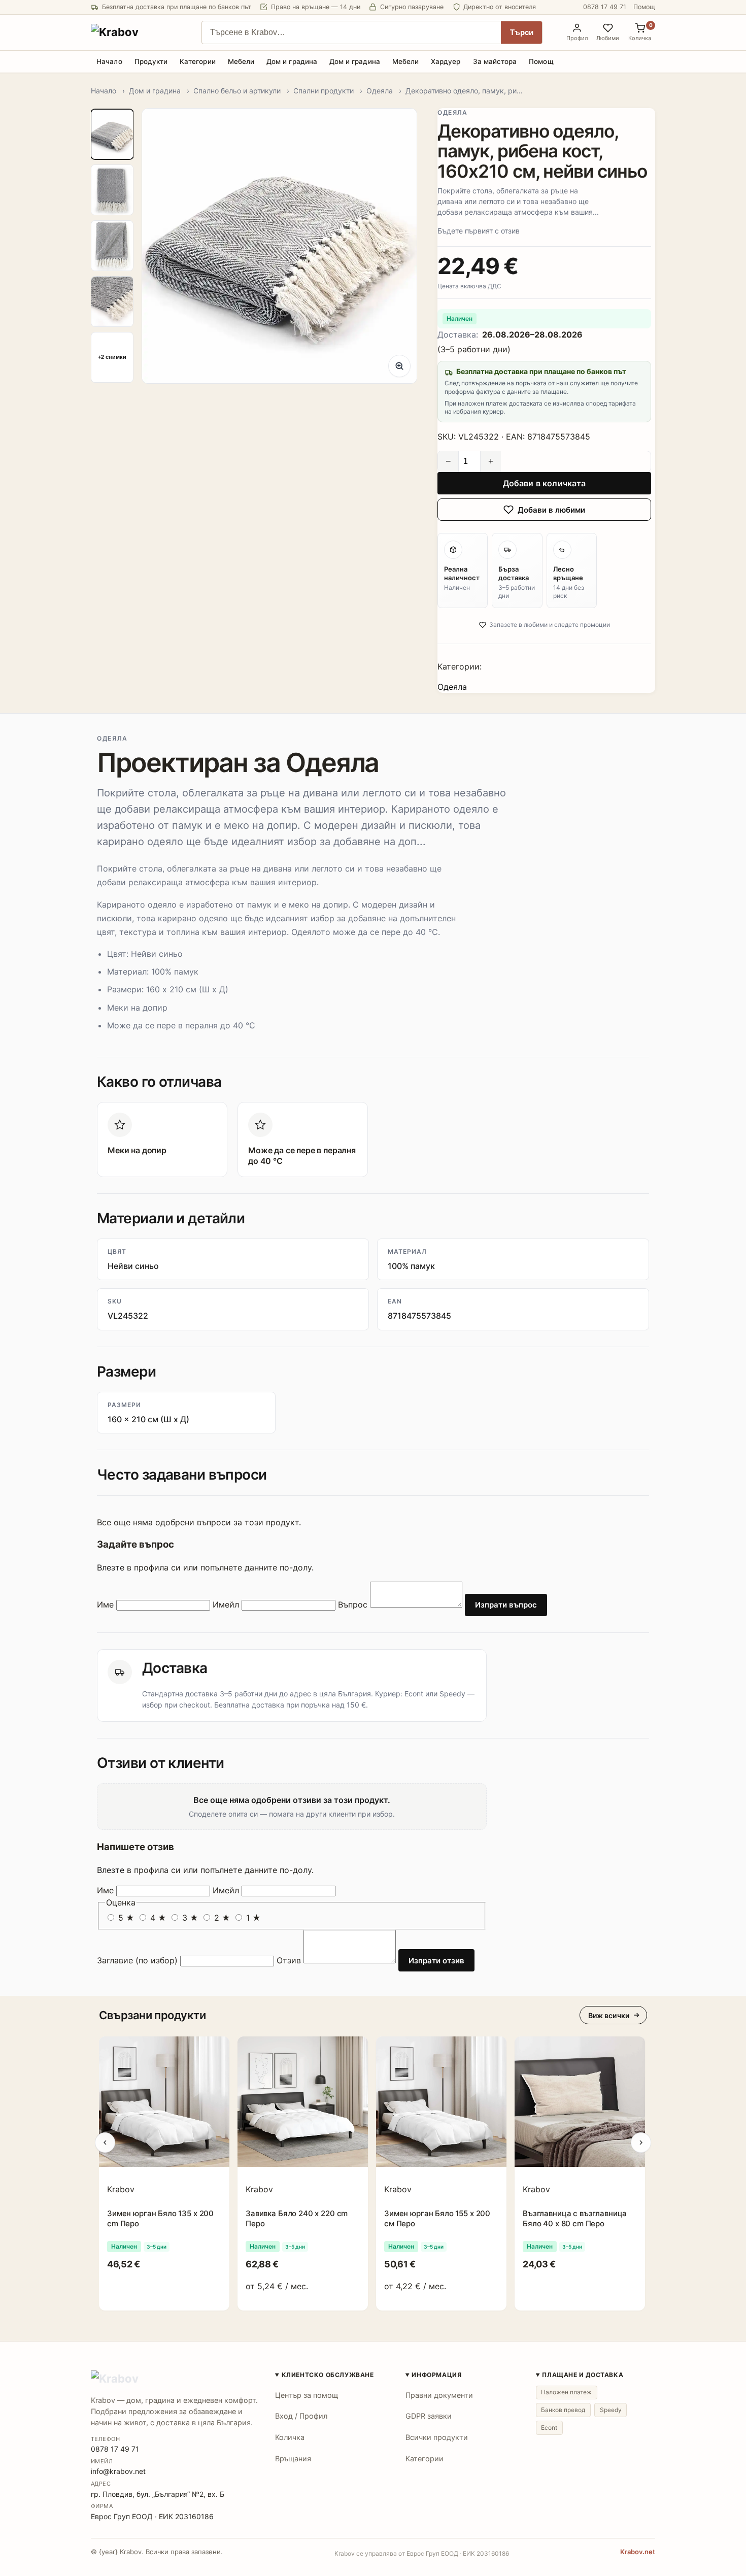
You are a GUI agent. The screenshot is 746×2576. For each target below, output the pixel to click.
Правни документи (439, 2395)
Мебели (241, 61)
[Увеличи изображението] (399, 366)
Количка (290, 2437)
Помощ (644, 7)
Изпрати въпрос (506, 1605)
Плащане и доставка (583, 2375)
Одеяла (380, 91)
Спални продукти (324, 91)
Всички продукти (437, 2437)
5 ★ (126, 1918)
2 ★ (222, 1918)
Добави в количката (545, 483)
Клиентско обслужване (328, 2375)
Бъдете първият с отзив (479, 231)
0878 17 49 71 (605, 7)
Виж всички (609, 2015)
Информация (436, 2375)
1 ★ (252, 1918)
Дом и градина (292, 61)
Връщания (293, 2458)
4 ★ (158, 1918)
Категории (198, 61)
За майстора (495, 61)
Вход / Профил (301, 2416)
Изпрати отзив (436, 1961)
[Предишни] (105, 2143)
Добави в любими (551, 510)
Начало (109, 61)
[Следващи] (641, 2143)
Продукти (151, 61)
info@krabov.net (118, 2471)
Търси (522, 32)
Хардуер (446, 61)
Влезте (111, 1567)
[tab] (112, 135)
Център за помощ (307, 2395)
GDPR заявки (429, 2416)
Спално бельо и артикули (237, 91)
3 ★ (190, 1918)
